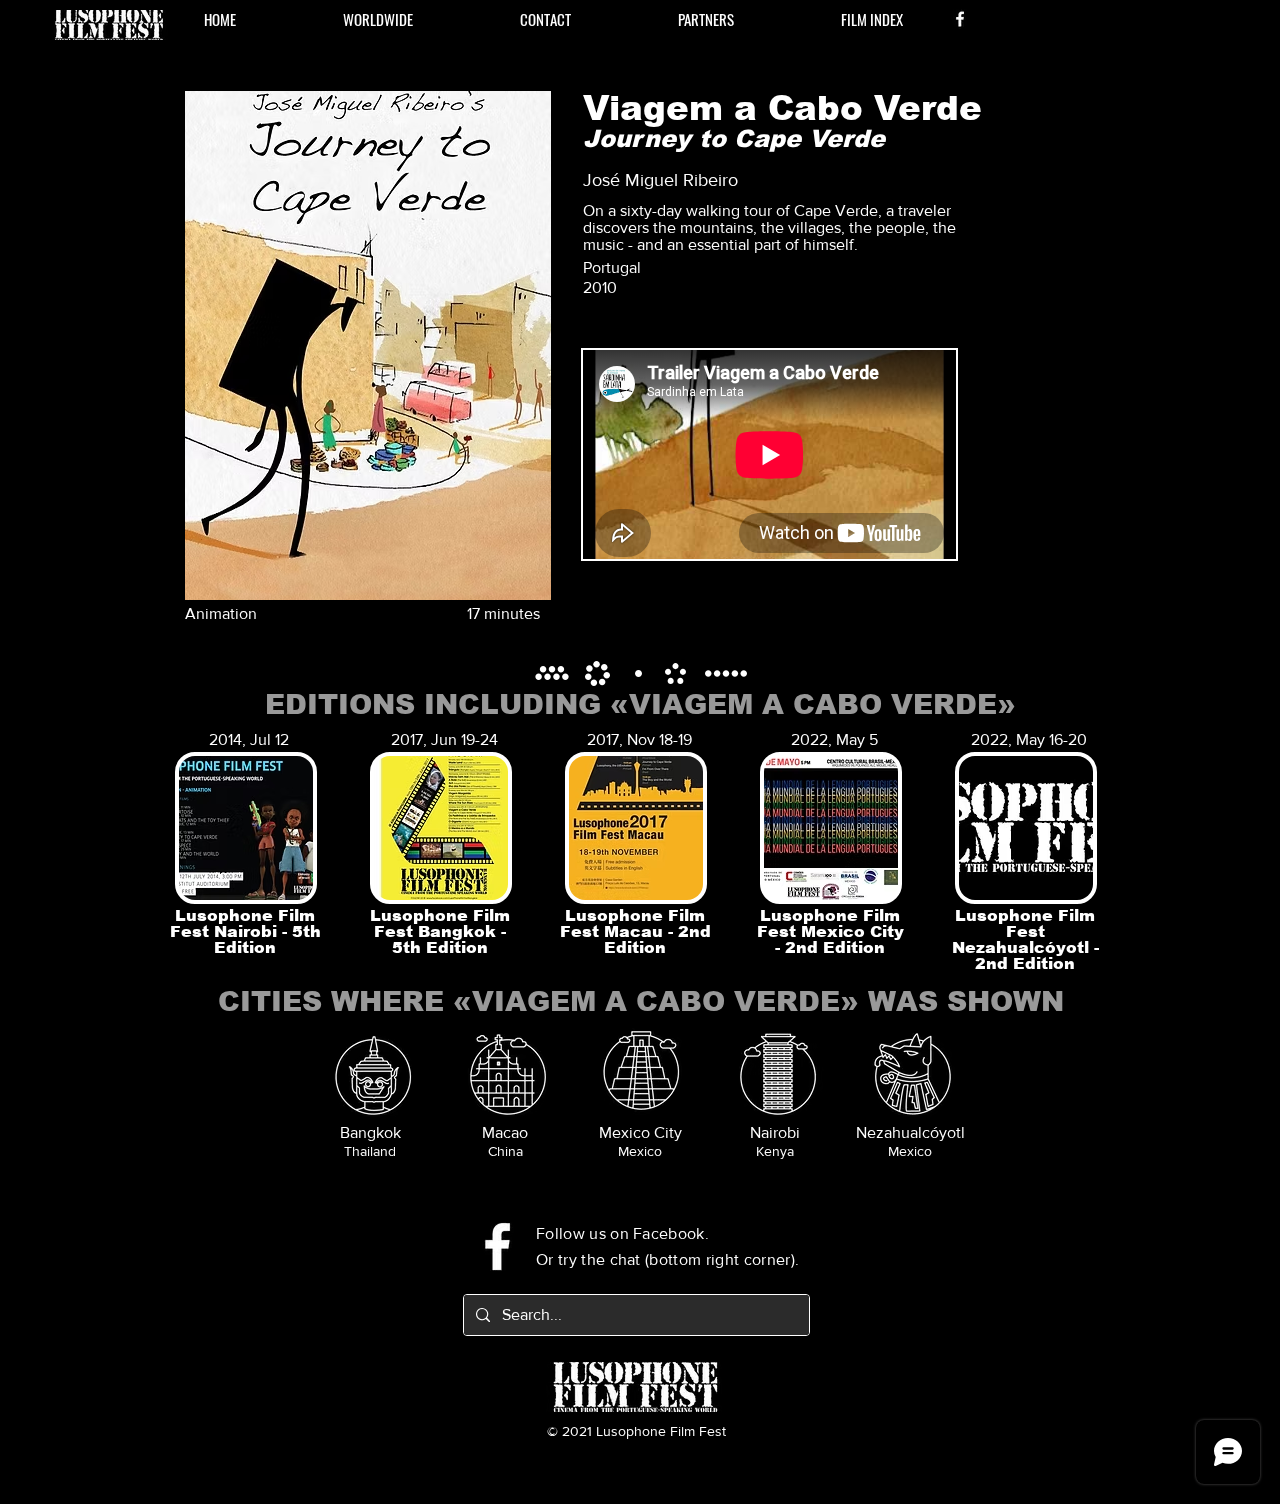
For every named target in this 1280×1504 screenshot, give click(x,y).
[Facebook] (960, 19)
